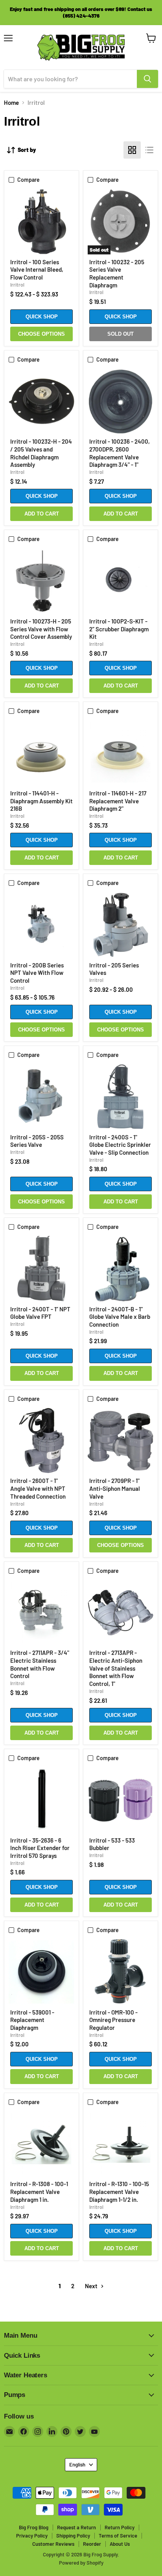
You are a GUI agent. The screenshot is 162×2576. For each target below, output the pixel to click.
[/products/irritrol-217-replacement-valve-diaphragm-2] (121, 753)
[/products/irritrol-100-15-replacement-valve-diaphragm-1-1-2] (121, 2144)
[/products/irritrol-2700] (121, 1441)
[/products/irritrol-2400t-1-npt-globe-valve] (41, 1269)
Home (11, 103)
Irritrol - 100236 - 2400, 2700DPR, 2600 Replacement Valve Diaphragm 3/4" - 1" (120, 453)
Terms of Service (118, 2536)
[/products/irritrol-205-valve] (41, 1097)
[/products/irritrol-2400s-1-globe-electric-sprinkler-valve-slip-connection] (121, 1097)
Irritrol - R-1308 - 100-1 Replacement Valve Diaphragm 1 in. (39, 2191)
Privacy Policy (32, 2536)
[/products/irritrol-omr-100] (121, 1972)
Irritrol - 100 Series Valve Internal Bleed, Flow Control (37, 270)
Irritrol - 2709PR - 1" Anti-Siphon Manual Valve (115, 1488)
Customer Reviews (53, 2544)
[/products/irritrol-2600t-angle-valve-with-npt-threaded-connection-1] (41, 1441)
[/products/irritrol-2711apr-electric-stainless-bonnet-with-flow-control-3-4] (41, 1613)
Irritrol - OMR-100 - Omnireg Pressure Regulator (113, 2020)
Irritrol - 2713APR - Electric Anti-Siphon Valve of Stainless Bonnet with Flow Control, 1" (116, 1668)
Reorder (92, 2544)
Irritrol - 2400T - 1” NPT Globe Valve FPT (40, 1313)
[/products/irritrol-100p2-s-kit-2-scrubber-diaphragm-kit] (121, 581)
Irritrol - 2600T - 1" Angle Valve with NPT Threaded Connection (38, 1488)
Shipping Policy (73, 2536)
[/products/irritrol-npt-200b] (41, 925)
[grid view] (132, 150)
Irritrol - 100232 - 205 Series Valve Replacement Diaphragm (117, 273)
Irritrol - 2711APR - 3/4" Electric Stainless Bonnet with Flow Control (40, 1664)
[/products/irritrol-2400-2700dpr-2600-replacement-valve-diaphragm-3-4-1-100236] (121, 401)
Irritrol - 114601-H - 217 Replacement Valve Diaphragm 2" (118, 801)
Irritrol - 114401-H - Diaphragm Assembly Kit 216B (41, 801)
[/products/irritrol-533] (121, 1800)
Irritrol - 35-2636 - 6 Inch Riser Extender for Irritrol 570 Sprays (40, 1848)
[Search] (147, 79)
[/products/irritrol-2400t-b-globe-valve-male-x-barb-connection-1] (121, 1269)
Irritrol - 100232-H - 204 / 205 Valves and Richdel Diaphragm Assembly (41, 453)
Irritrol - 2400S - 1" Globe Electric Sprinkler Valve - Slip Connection (120, 1145)
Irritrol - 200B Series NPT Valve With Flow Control (37, 973)
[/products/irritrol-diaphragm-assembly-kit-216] (41, 753)
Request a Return (76, 2527)
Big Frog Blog (34, 2527)
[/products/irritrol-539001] (41, 1972)
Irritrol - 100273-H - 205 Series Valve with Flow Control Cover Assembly (41, 629)
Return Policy (120, 2527)
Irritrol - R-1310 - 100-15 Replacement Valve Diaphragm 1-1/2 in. (119, 2191)
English (77, 2464)
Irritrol (17, 285)
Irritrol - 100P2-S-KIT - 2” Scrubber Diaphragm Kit (119, 629)
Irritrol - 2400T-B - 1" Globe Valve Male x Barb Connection (120, 1317)
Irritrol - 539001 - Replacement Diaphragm (32, 2020)
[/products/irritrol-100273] (41, 581)
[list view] (149, 150)
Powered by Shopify (81, 2563)
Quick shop (42, 317)
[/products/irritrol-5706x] (41, 1800)
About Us (120, 2544)
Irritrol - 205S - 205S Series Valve (37, 1141)
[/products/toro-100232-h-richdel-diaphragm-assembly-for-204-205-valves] (41, 401)
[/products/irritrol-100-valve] (41, 222)
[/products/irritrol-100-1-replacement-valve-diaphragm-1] (41, 2144)
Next (92, 2286)
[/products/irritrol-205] (121, 925)
